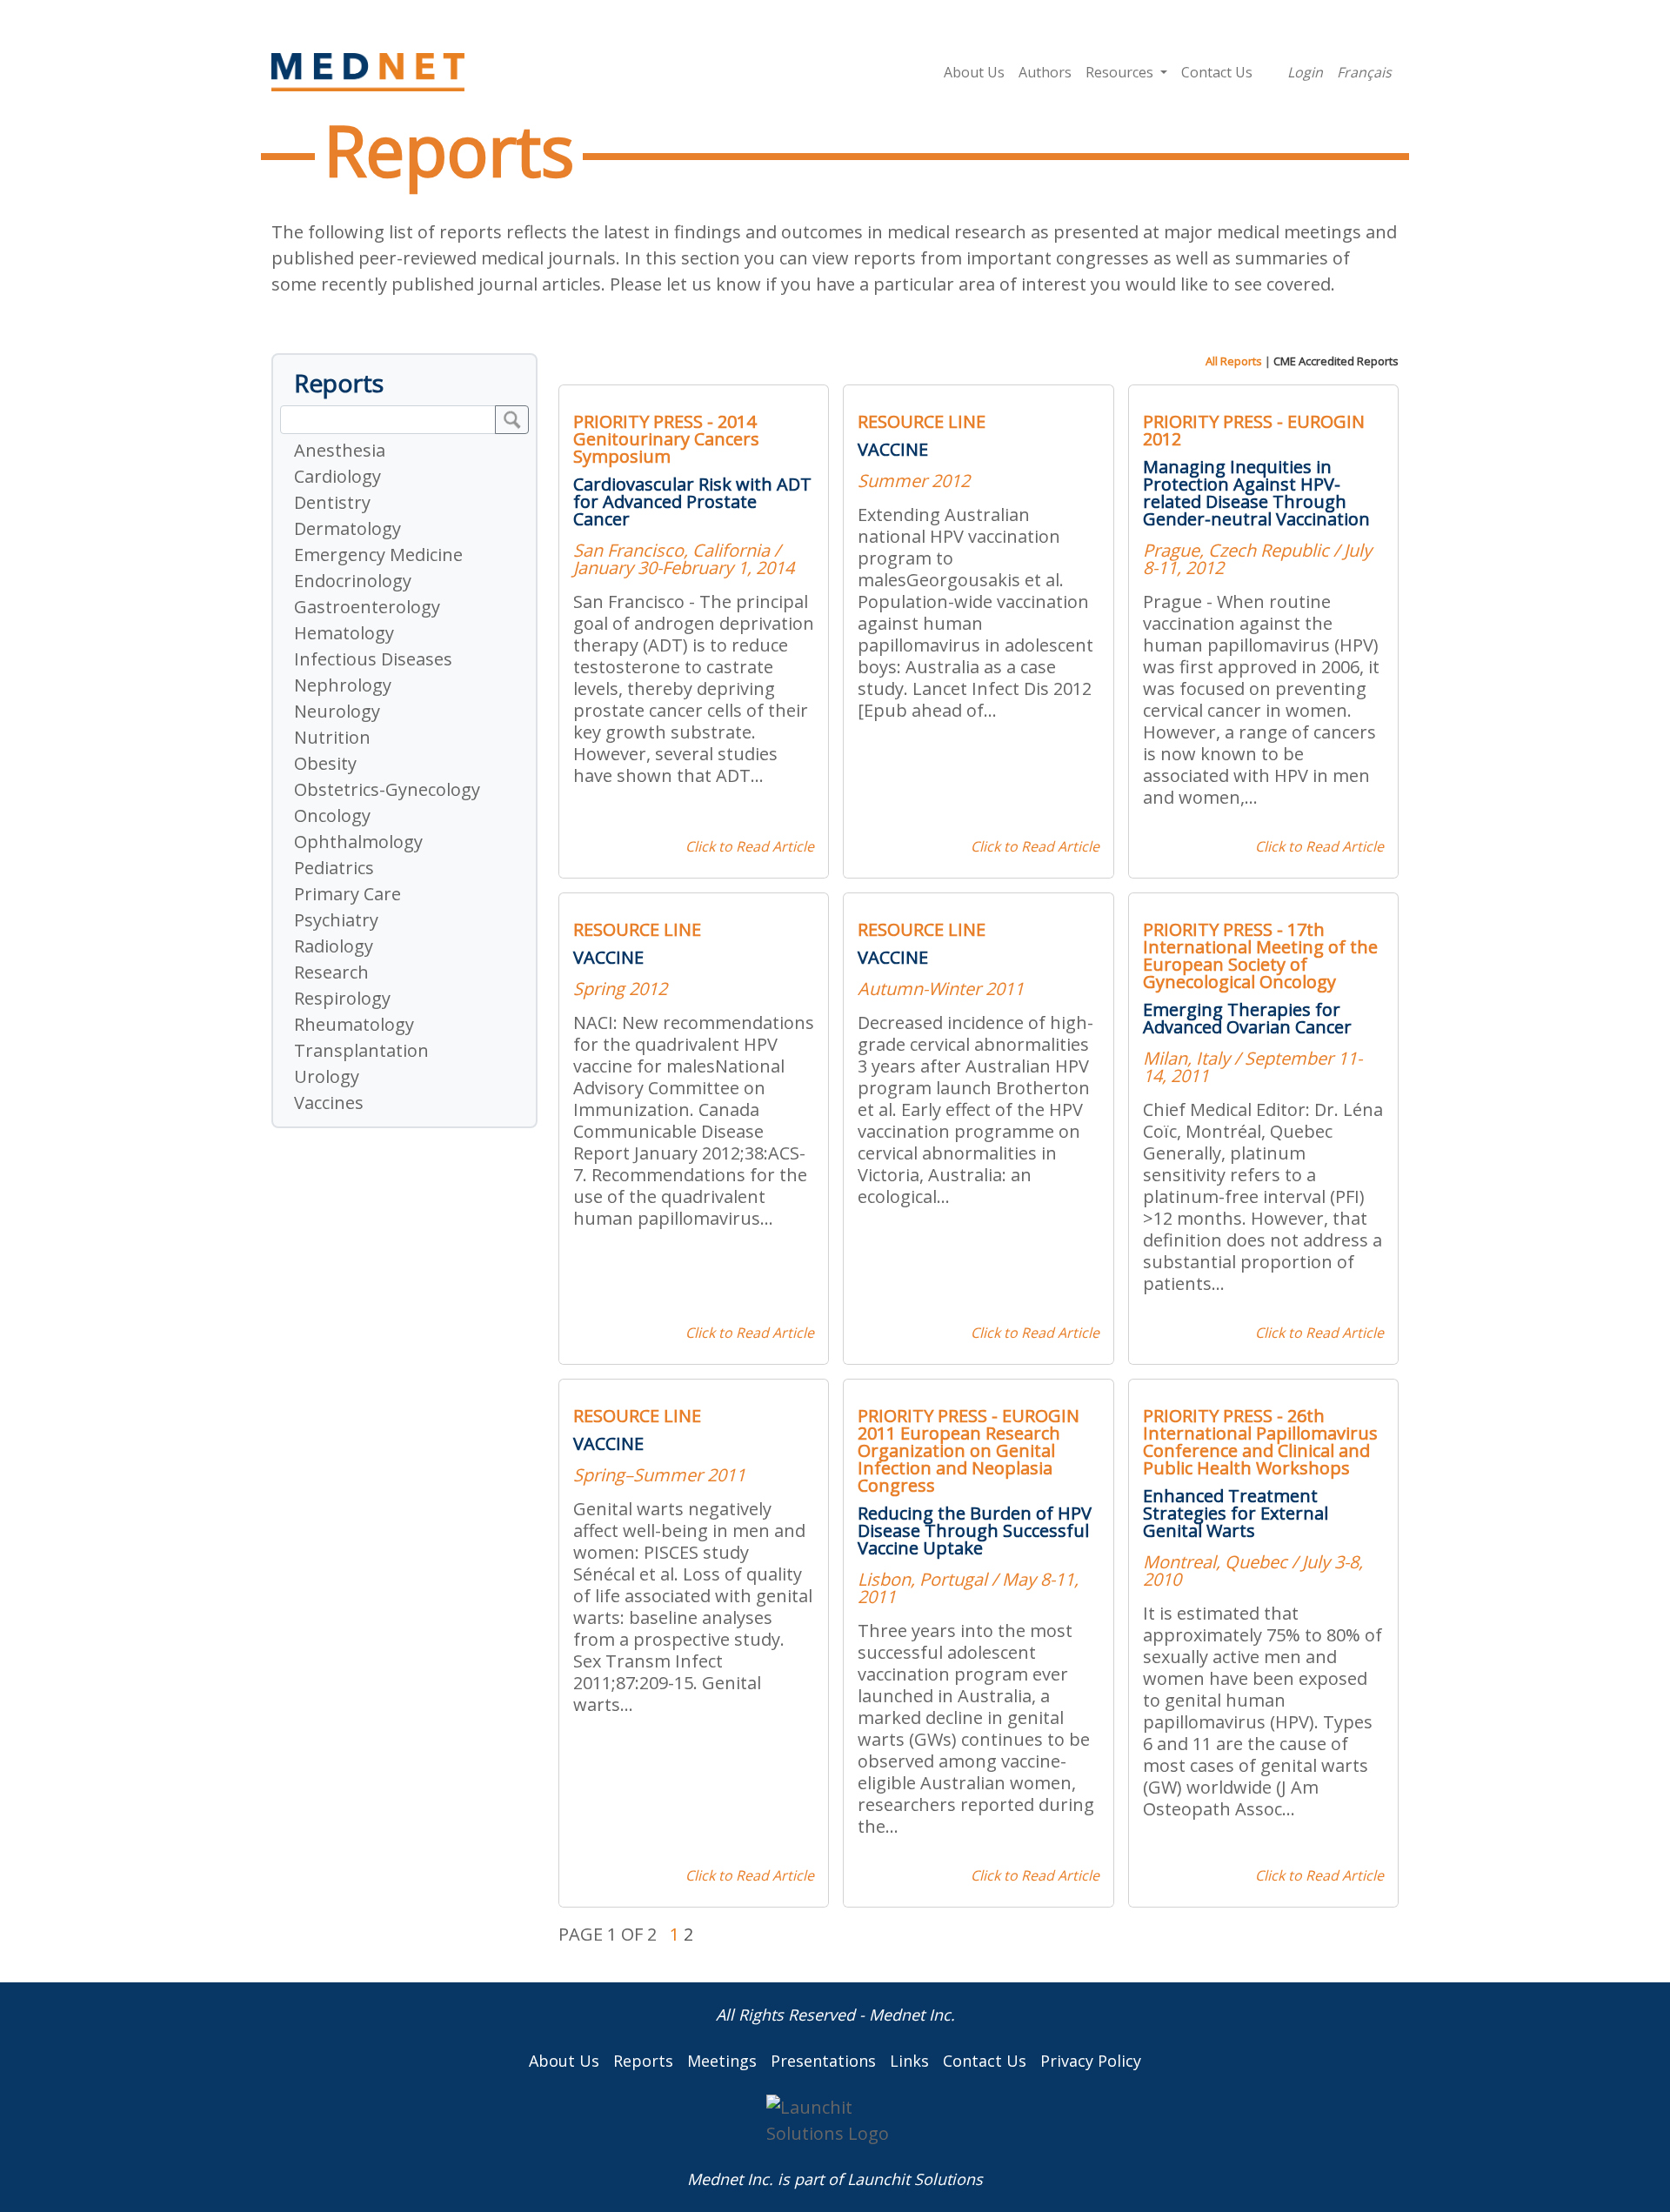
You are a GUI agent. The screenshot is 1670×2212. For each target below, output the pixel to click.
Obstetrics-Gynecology (387, 789)
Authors (1045, 72)
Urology (327, 1076)
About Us (974, 72)
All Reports (1234, 361)
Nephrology (343, 685)
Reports (643, 2061)
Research (331, 972)
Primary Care (347, 894)
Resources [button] (1121, 72)
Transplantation (361, 1050)
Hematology (344, 633)
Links (909, 2061)
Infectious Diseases (373, 659)
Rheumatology (354, 1024)
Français (1364, 72)
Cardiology (337, 476)
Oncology (332, 815)
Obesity (325, 763)
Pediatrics (334, 868)
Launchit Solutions (915, 2179)
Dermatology (347, 528)
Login (1305, 72)
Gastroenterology (367, 607)
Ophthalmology (358, 842)
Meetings (722, 2061)
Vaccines (329, 1103)
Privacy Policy (1091, 2061)
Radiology (334, 946)
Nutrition (332, 737)
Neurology (337, 711)
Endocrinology (353, 581)
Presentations (823, 2061)
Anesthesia (340, 450)
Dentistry (332, 502)
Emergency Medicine (378, 555)
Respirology (342, 998)
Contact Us (1217, 72)
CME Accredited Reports (1336, 361)
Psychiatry (336, 920)
